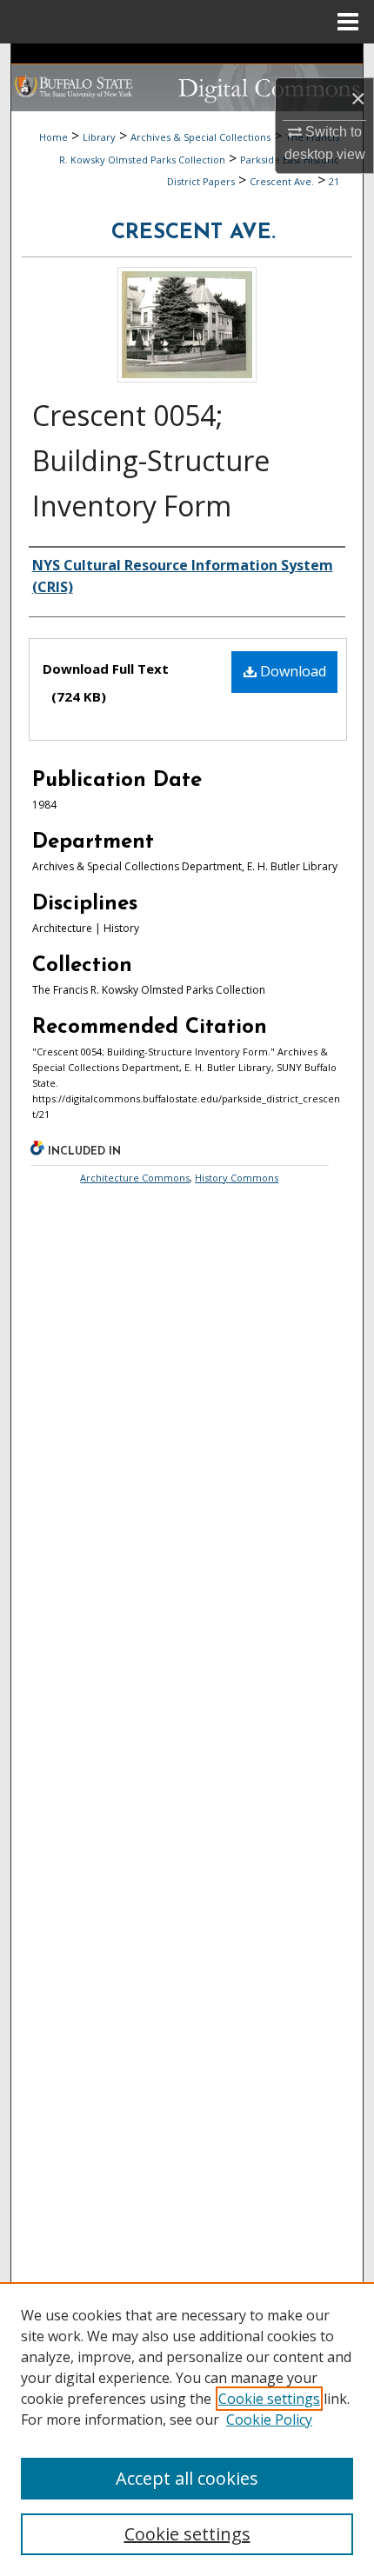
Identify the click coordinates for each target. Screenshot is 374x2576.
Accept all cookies (187, 2478)
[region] (187, 2429)
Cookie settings (269, 2399)
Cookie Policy (269, 2420)
